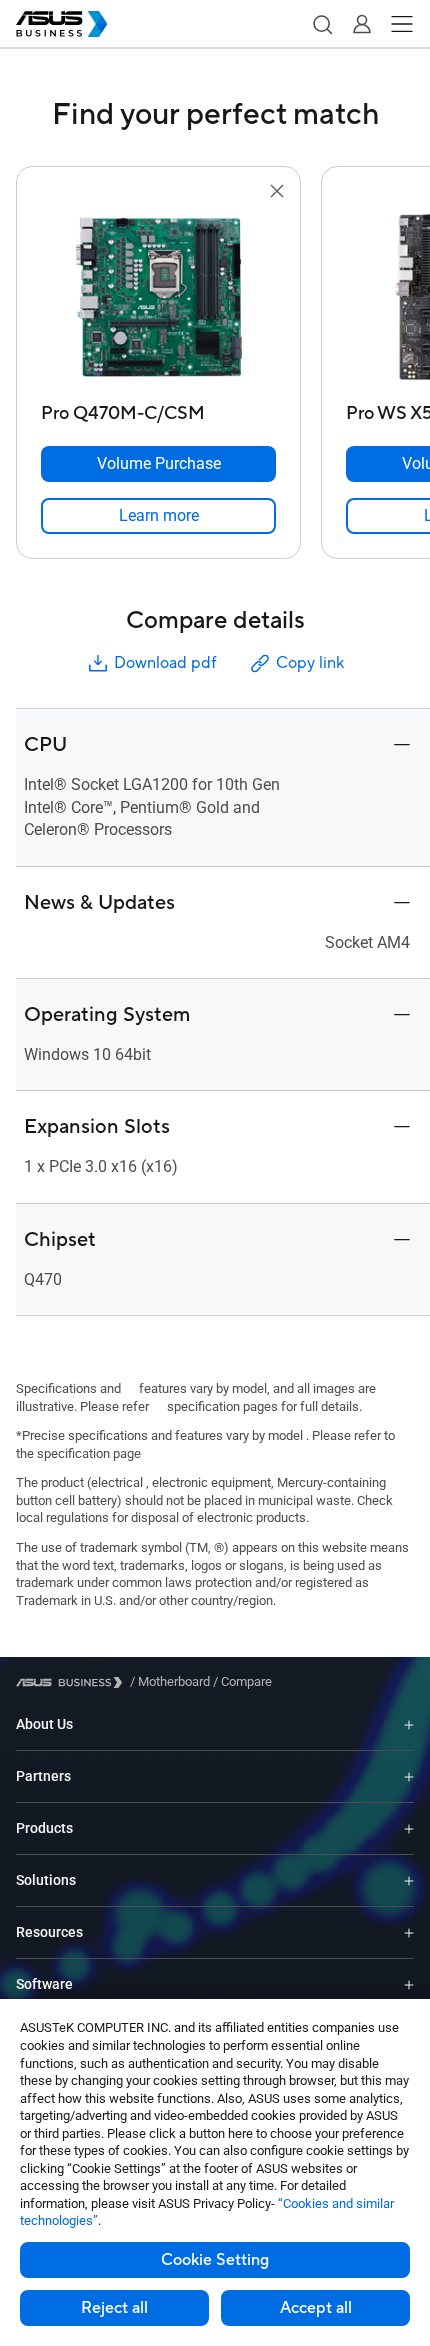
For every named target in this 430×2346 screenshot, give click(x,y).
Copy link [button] (310, 663)
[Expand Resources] (409, 1932)
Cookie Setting (215, 2260)
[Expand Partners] (409, 1776)
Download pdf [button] (165, 663)
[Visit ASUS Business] (73, 1682)
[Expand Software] (409, 1984)
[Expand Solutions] (409, 1880)
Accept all (316, 2308)
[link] (158, 516)
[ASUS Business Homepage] (62, 24)
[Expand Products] (409, 1828)
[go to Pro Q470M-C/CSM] (159, 299)
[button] (322, 24)
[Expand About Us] (409, 1724)
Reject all (114, 2308)
